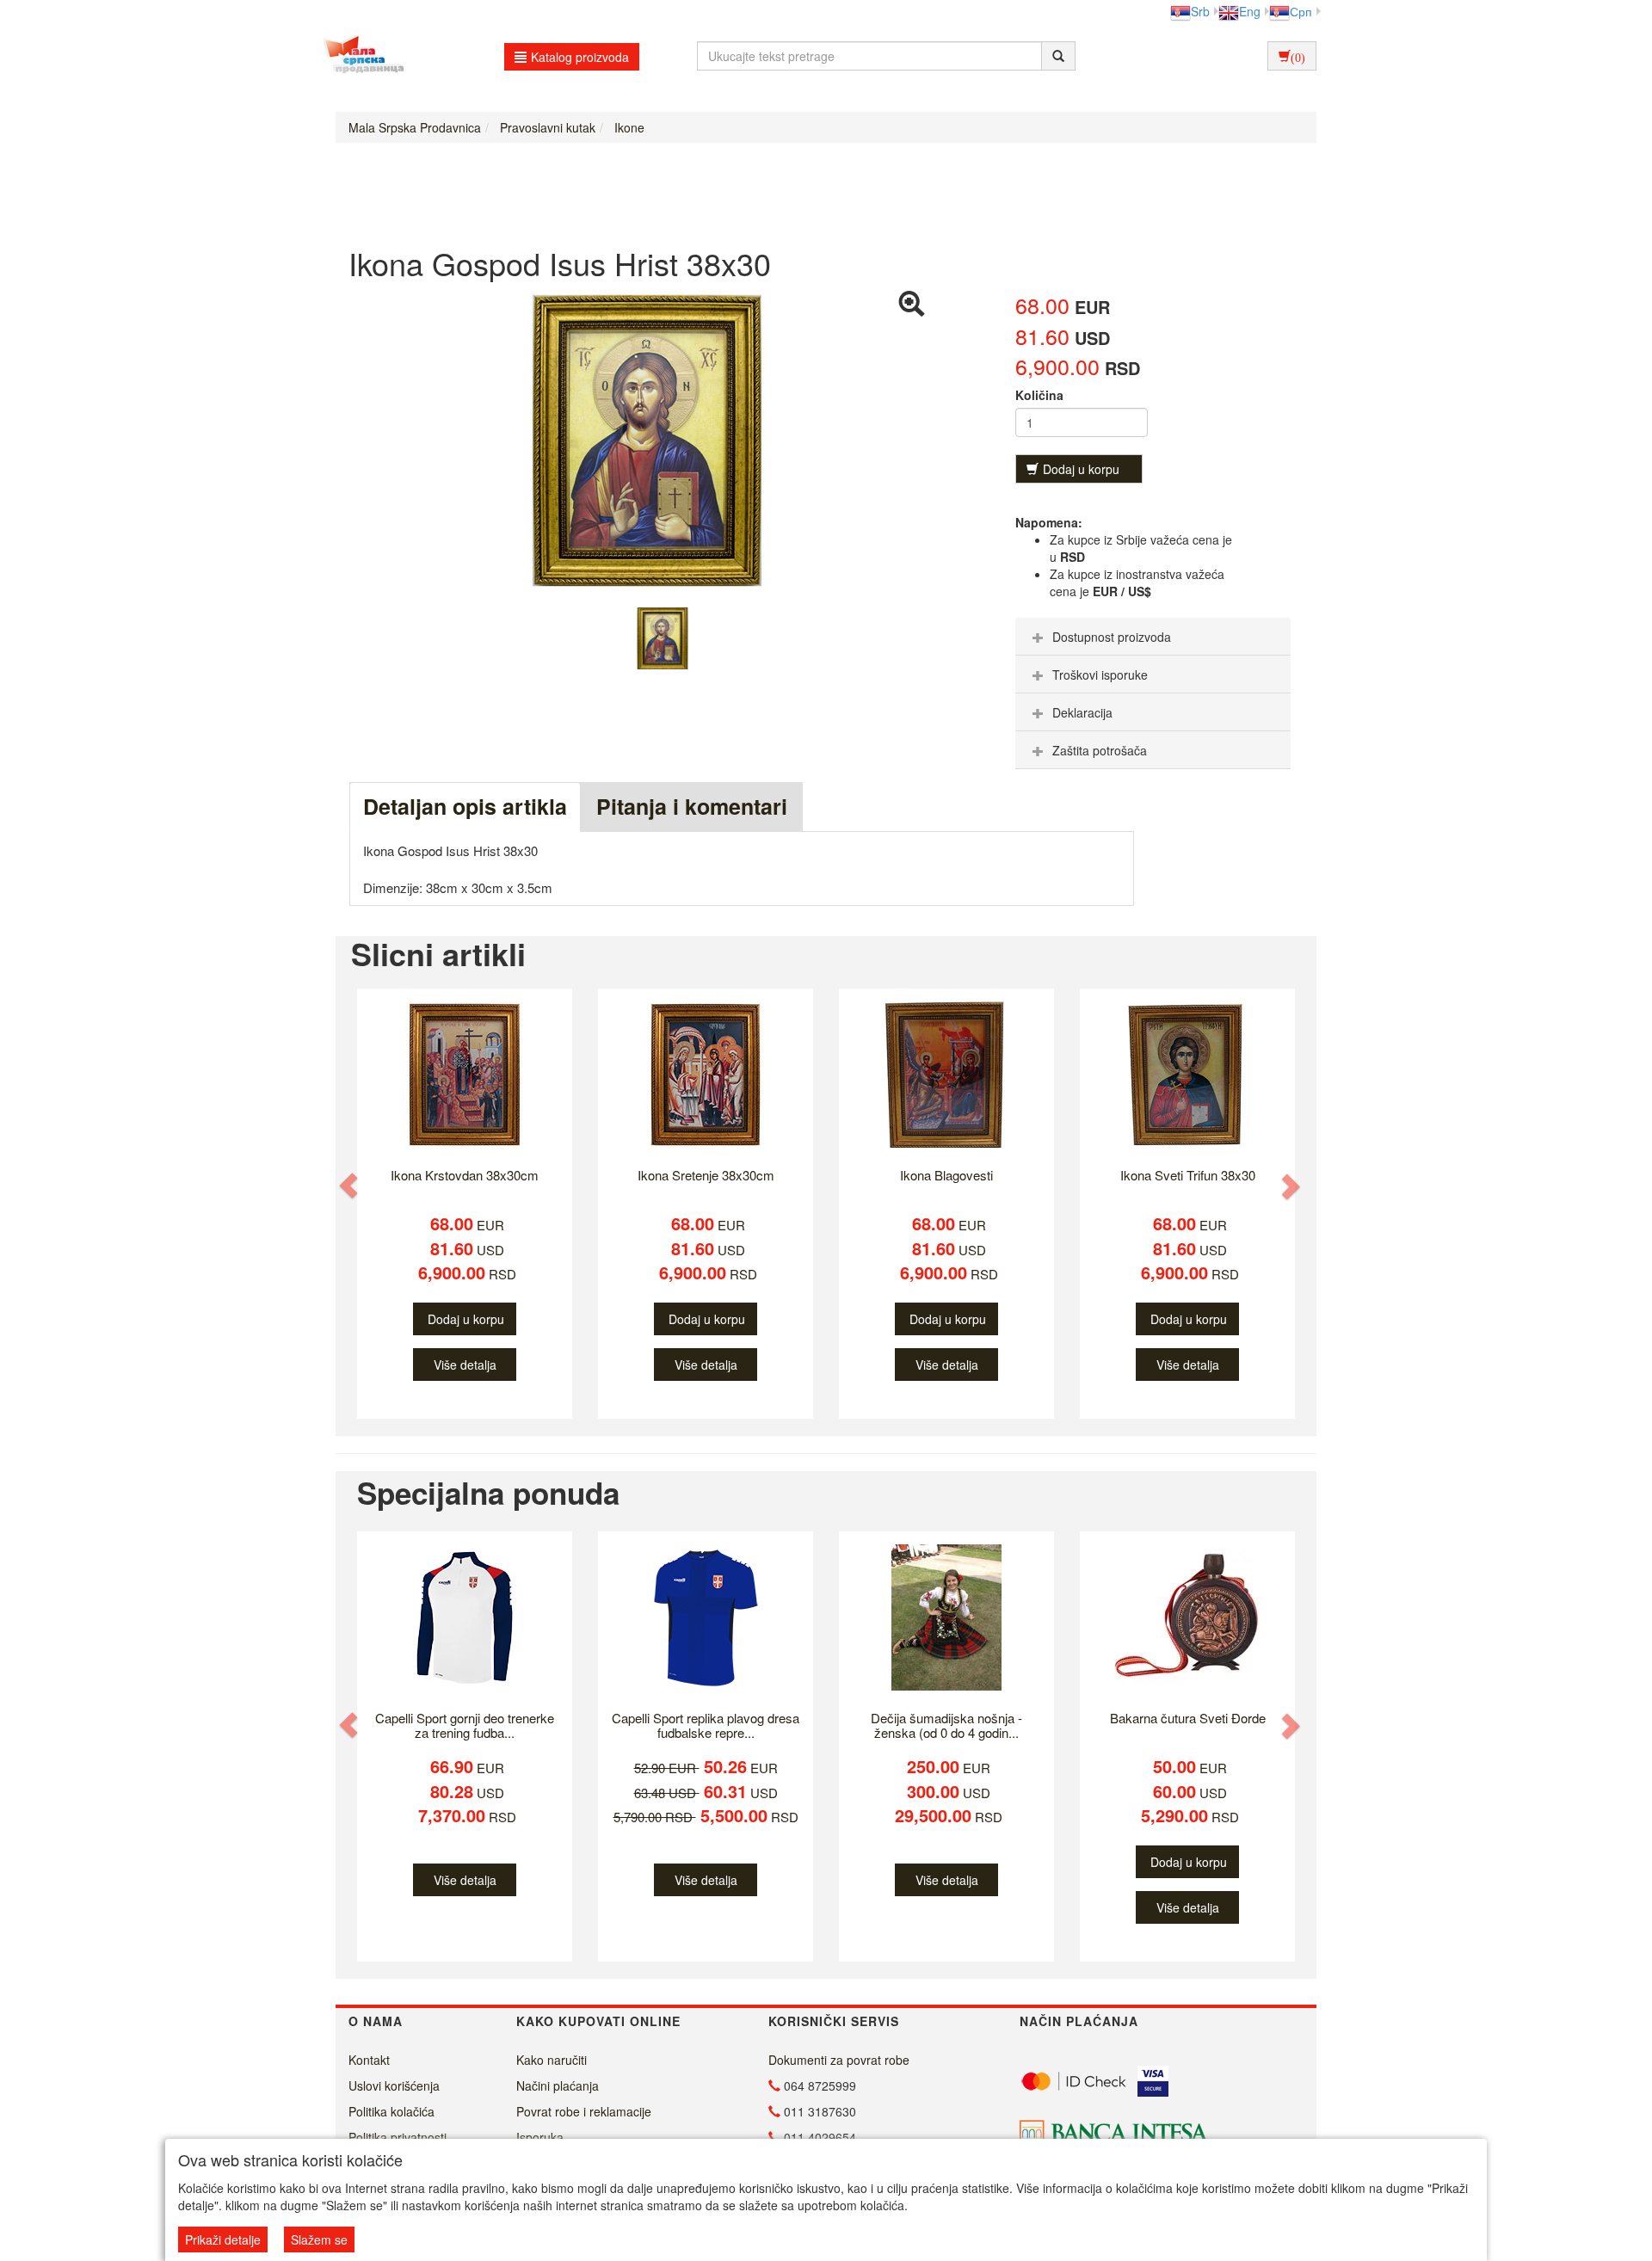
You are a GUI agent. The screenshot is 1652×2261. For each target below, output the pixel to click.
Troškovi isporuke (1100, 675)
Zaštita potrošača (1100, 750)
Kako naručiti (552, 2060)
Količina (1039, 395)
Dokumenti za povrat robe (839, 2060)
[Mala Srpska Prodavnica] (359, 56)
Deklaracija (1082, 712)
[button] (350, 1186)
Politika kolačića (391, 2111)
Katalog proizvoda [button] (580, 57)
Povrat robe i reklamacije (584, 2111)
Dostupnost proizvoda (1112, 637)
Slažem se (319, 2239)
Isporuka (540, 2137)
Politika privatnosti (398, 2137)
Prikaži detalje (223, 2239)
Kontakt (369, 2060)
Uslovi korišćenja (394, 2085)
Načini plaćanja (558, 2085)
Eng (1250, 11)
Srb (1200, 11)
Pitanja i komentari (692, 806)
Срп (1301, 11)
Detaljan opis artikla (465, 806)
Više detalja (465, 1365)
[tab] (1153, 637)
